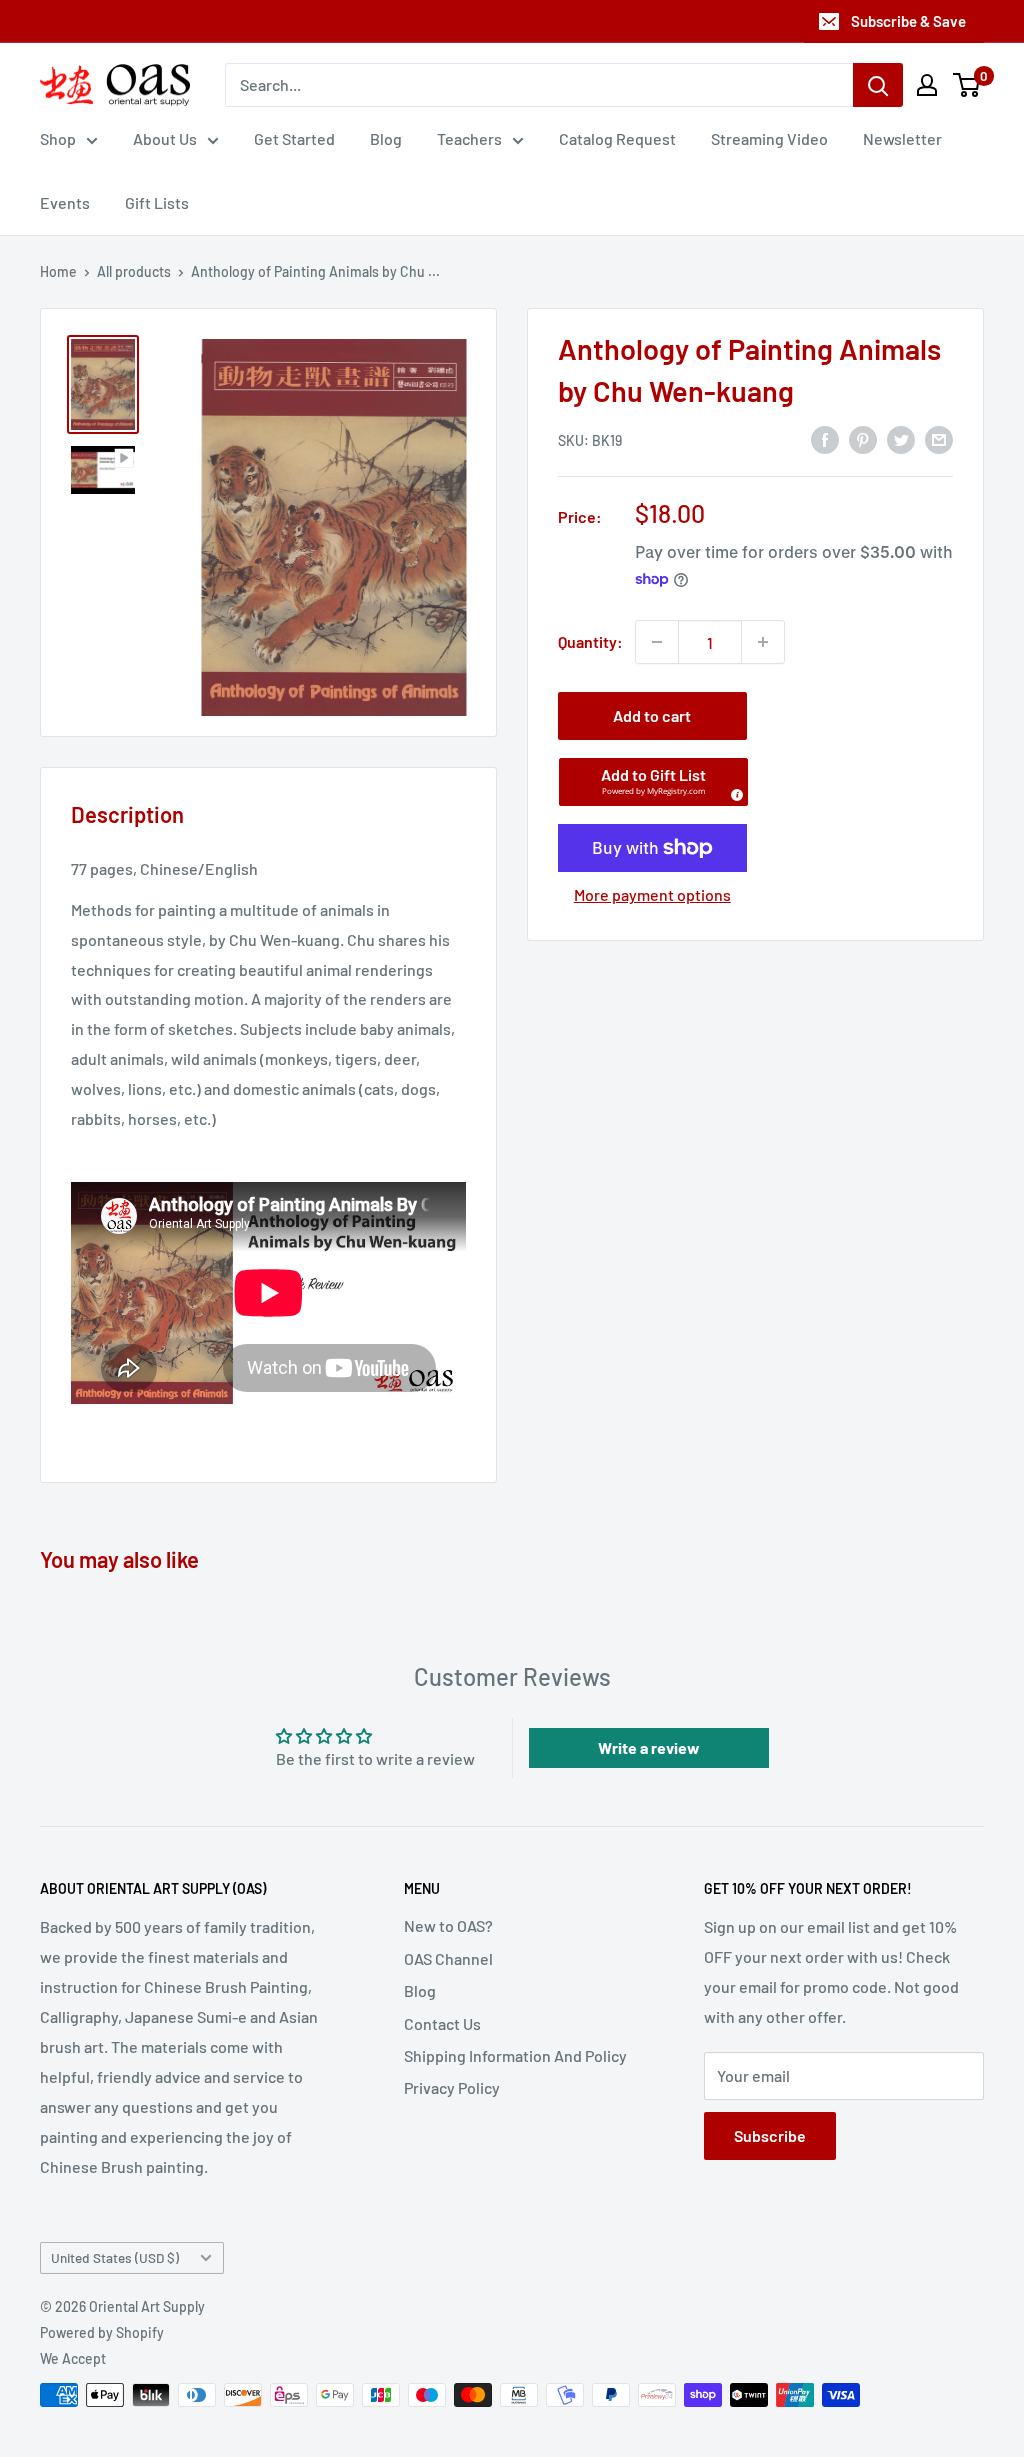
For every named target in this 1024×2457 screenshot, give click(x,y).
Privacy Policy (452, 2087)
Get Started (294, 138)
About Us (165, 138)
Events (65, 202)
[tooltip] (734, 792)
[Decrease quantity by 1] (657, 642)
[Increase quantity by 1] (763, 642)
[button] (653, 782)
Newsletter (902, 138)
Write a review (649, 1747)
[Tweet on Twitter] (901, 438)
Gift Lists (157, 202)
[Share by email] (939, 438)
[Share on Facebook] (825, 438)
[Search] (878, 85)
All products (134, 271)
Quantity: (590, 641)
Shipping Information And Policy (515, 2055)
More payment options (652, 894)
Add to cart (652, 715)
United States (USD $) (115, 2257)
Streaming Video (769, 138)
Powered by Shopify (102, 2332)
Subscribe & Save (908, 21)
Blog (386, 138)
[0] (967, 85)
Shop (58, 138)
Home (58, 271)
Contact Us (442, 2023)
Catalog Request (617, 138)
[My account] (927, 85)
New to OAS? (448, 1925)
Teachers (469, 138)
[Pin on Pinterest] (863, 438)
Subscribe (770, 2135)
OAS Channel (448, 1958)
